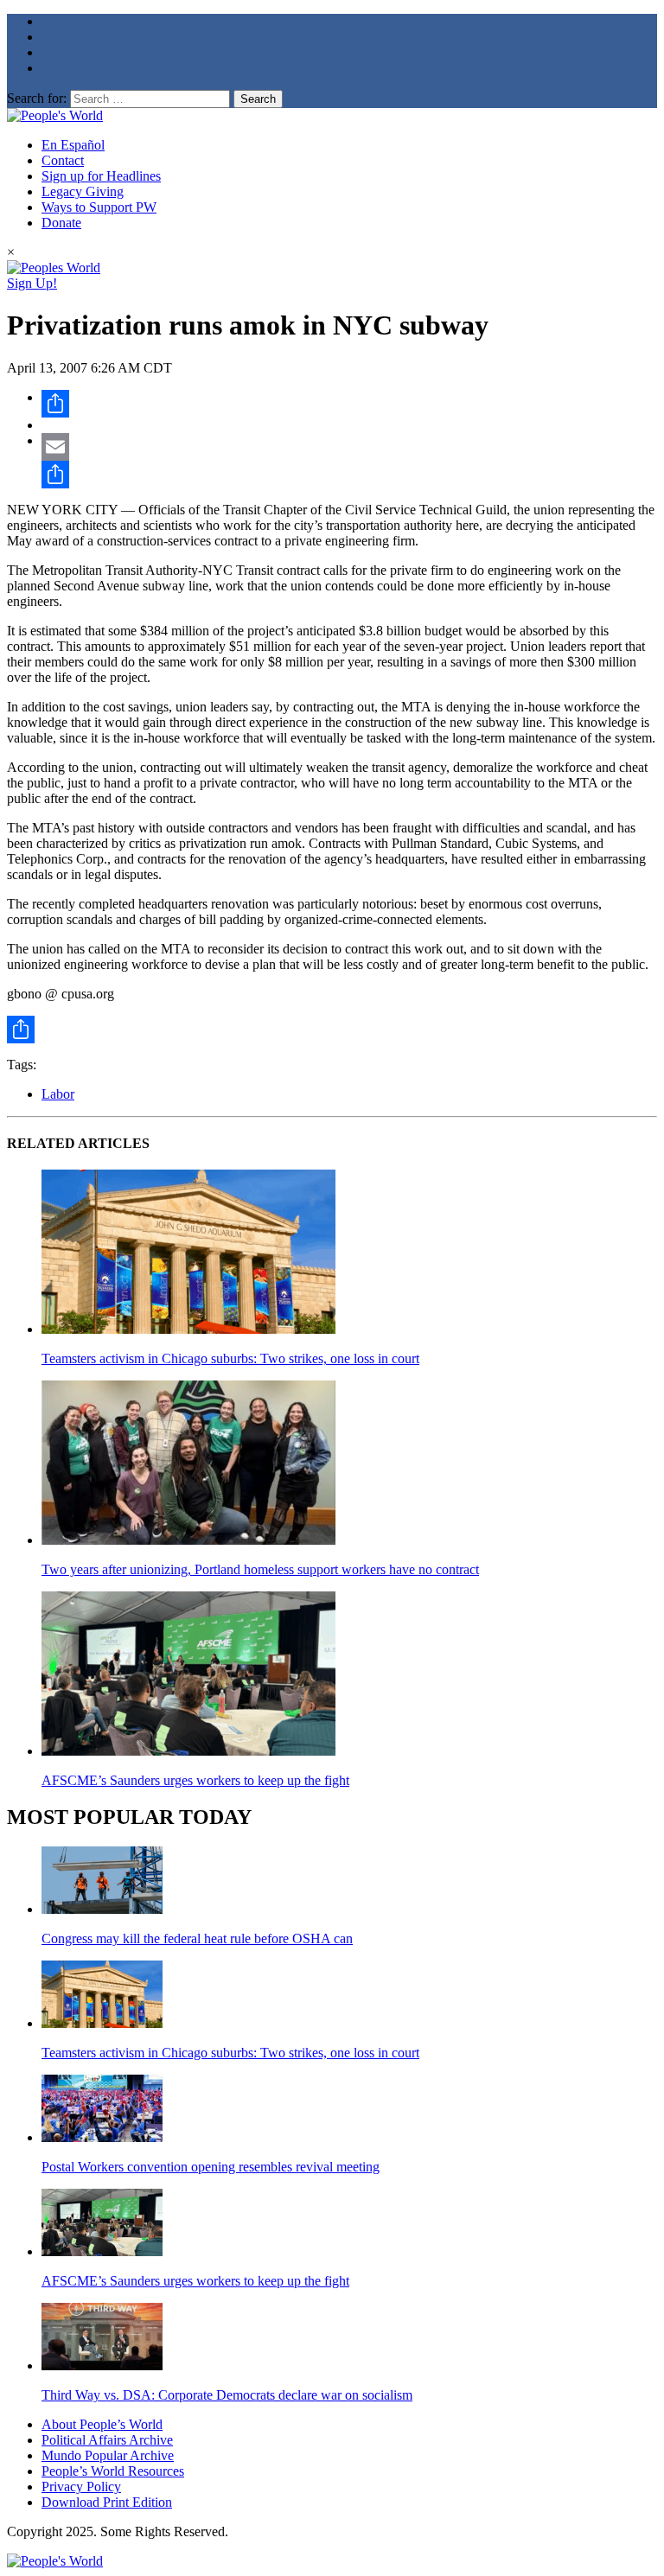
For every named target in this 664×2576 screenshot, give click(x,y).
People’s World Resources (113, 2471)
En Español (73, 145)
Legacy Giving (83, 191)
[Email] (349, 447)
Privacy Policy (81, 2487)
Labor (58, 1094)
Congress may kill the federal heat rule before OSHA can (197, 1938)
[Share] (349, 404)
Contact (63, 160)
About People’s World (102, 2424)
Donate (61, 223)
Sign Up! (32, 283)
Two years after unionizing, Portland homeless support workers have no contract (260, 1569)
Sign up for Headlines (101, 176)
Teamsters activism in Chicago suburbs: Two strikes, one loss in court (230, 1358)
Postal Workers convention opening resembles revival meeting (211, 2167)
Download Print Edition (107, 2502)
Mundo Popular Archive (108, 2455)
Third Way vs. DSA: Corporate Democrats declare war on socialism (227, 2395)
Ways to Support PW (99, 207)
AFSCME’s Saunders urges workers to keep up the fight (195, 1780)
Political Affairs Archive (107, 2440)
